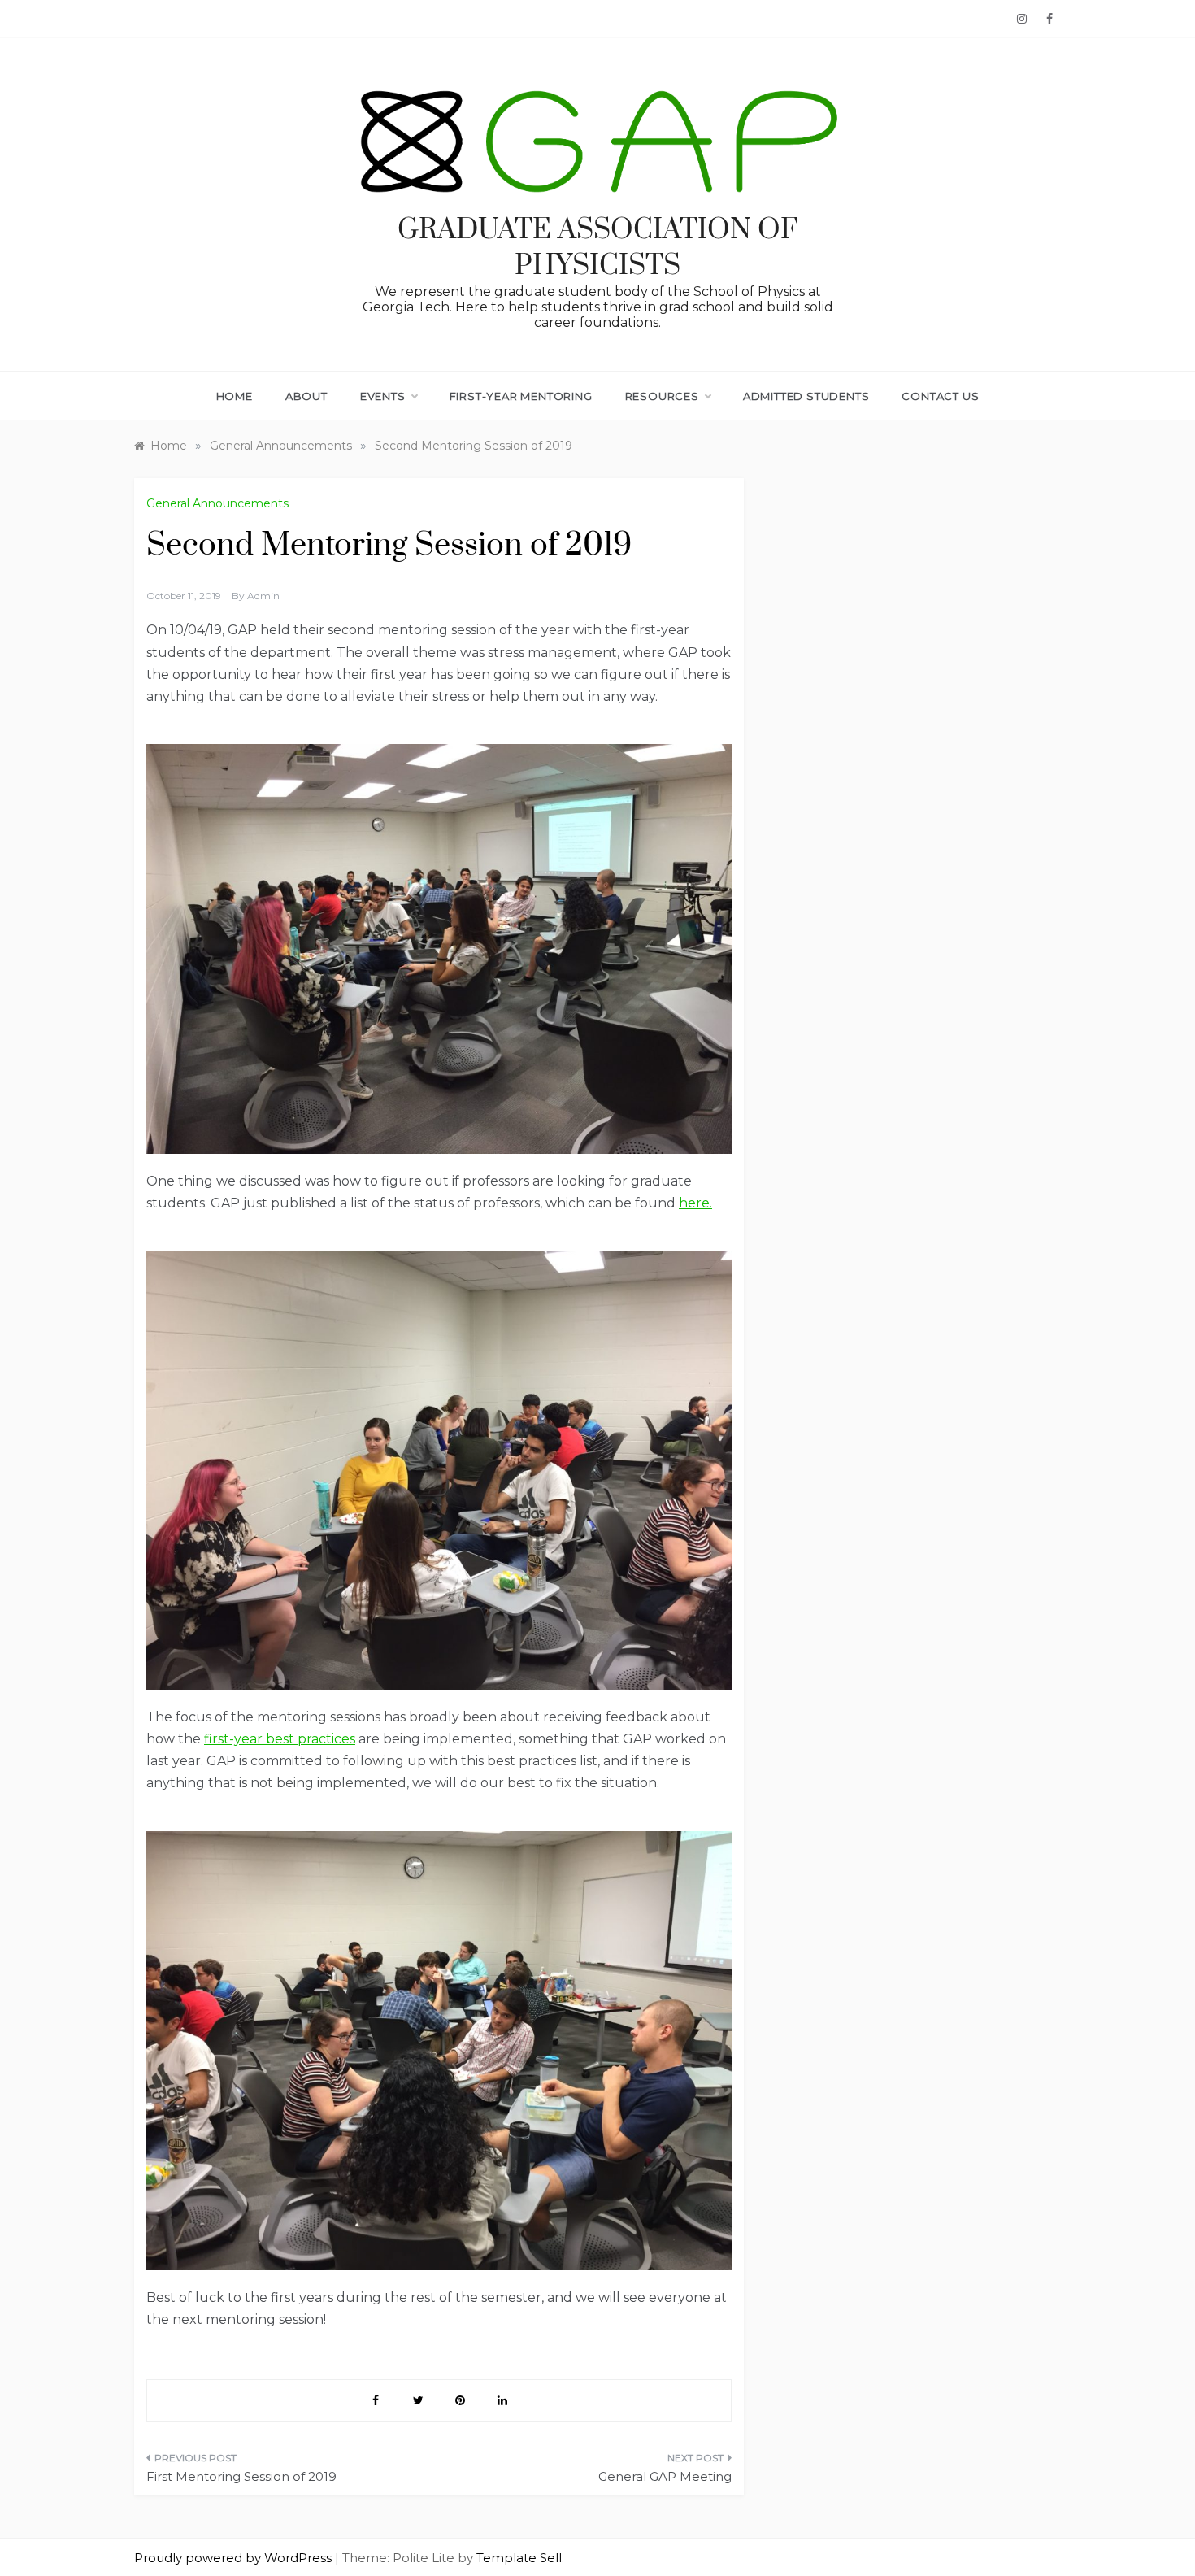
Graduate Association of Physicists (598, 248)
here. (695, 1203)
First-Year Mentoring (521, 396)
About (306, 396)
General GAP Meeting (665, 2476)
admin (263, 596)
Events (383, 396)
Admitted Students (806, 396)
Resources (662, 396)
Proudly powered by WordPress (235, 2558)
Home (235, 396)
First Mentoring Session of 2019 (241, 2476)
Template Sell (519, 2558)
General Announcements (217, 503)
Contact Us (940, 396)
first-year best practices (280, 1739)
